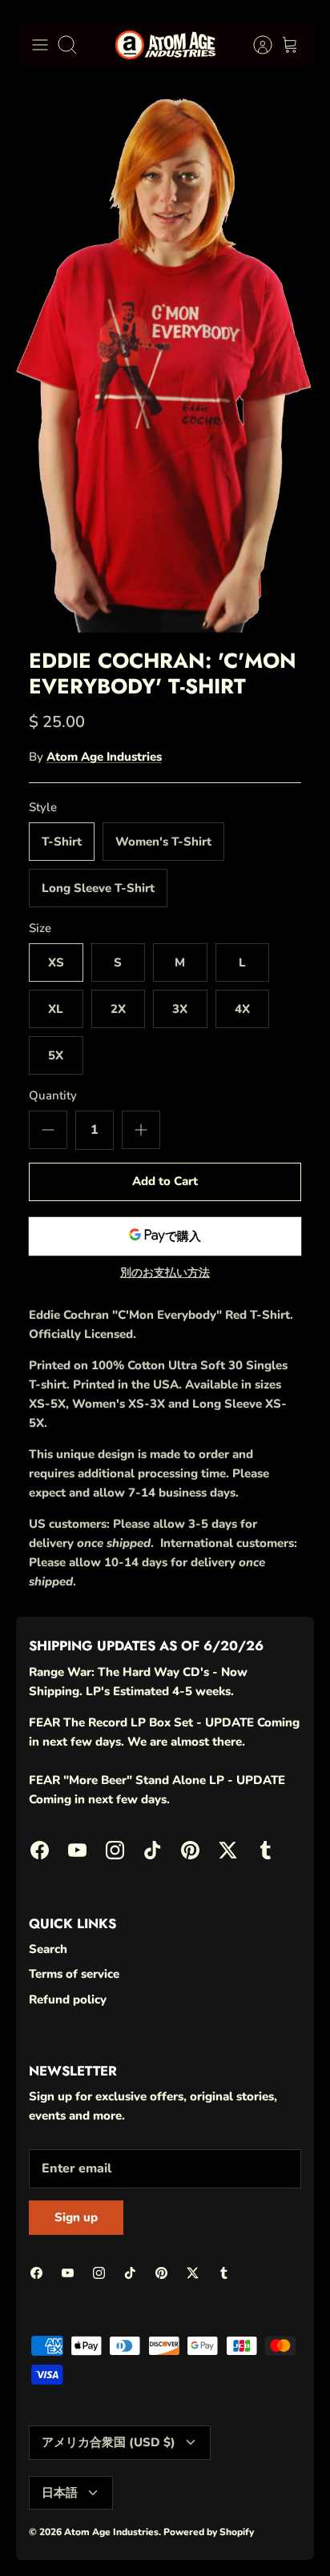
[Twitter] (240, 2536)
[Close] (295, 2291)
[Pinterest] (201, 2536)
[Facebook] (44, 2536)
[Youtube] (83, 2536)
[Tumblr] (279, 2536)
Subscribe (165, 2493)
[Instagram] (122, 2536)
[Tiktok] (161, 2536)
